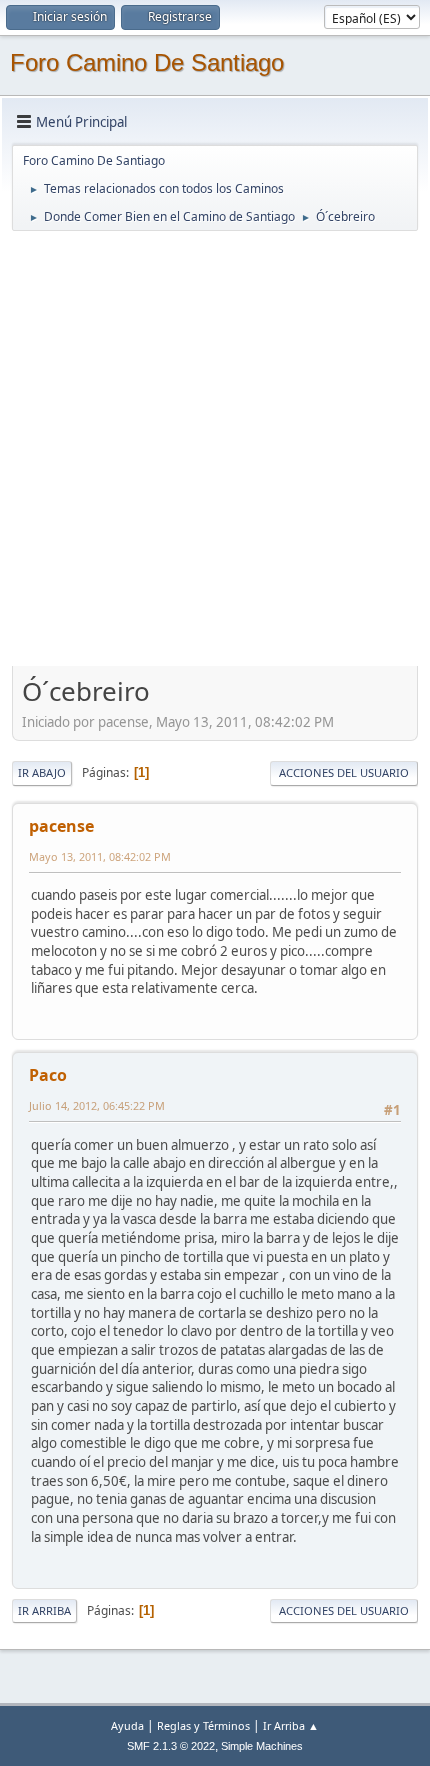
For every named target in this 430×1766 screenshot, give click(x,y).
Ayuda (127, 1725)
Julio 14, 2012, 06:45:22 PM (97, 1105)
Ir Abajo (42, 772)
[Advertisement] (215, 448)
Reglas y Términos (203, 1725)
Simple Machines (262, 1746)
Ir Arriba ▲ (291, 1725)
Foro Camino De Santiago (147, 62)
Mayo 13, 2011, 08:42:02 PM (100, 856)
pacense (61, 826)
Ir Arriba (44, 1610)
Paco (48, 1075)
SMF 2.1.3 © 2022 (171, 1746)
